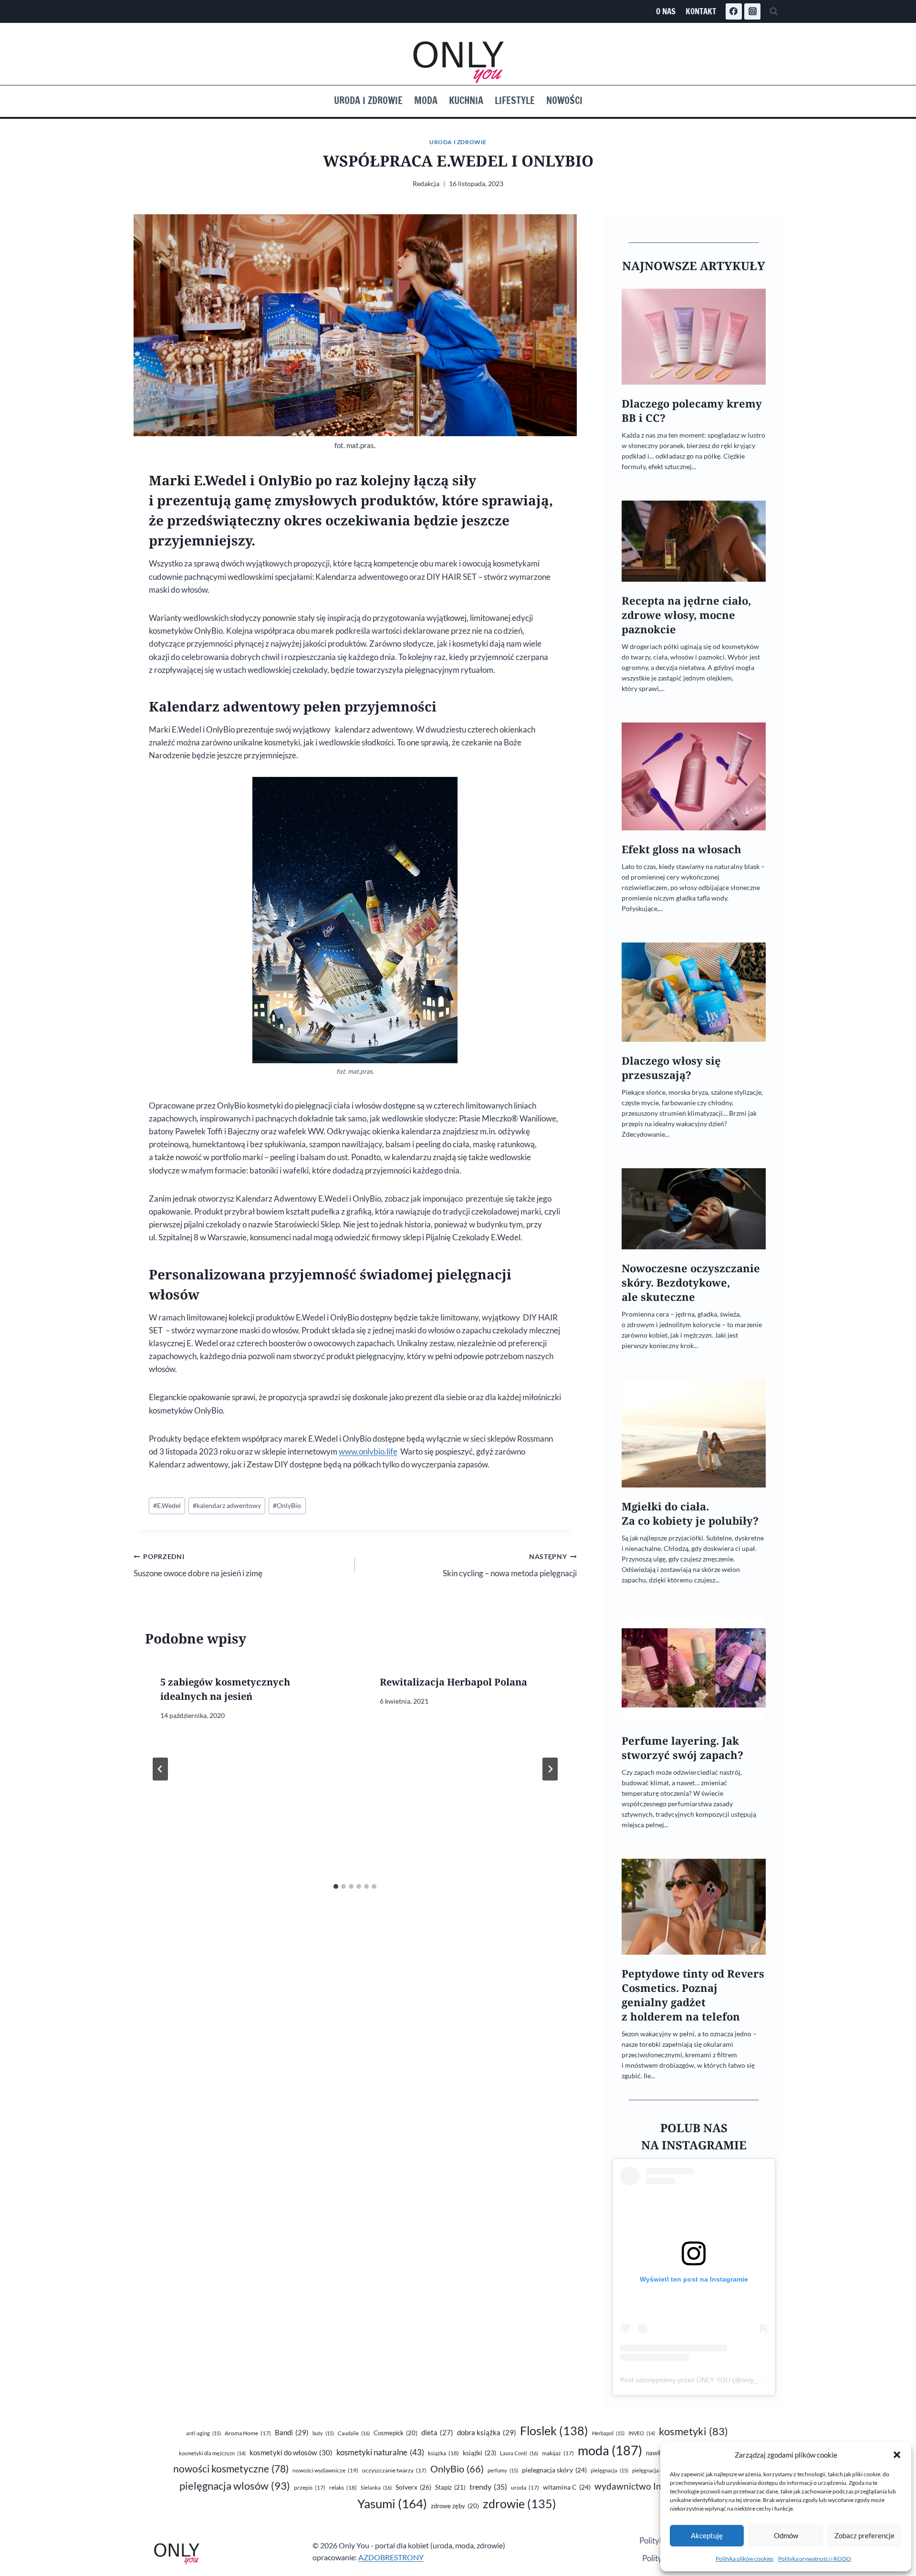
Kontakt (701, 11)
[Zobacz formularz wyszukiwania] (774, 11)
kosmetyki (693, 2431)
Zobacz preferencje (864, 2535)
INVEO (642, 2433)
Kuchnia (466, 100)
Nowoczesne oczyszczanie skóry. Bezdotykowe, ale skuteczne (691, 1283)
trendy (488, 2487)
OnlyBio (287, 1506)
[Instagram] (752, 11)
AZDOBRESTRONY (391, 2557)
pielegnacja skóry (554, 2470)
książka (443, 2453)
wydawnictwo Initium (648, 2486)
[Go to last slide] (160, 1769)
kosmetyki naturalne (380, 2452)
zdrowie (520, 2504)
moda (610, 2450)
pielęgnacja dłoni (657, 2470)
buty (323, 2433)
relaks (343, 2487)
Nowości (564, 100)
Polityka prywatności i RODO (815, 2559)
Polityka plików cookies (744, 2559)
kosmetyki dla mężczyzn (212, 2453)
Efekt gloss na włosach (682, 849)
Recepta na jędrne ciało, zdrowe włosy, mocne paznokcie (686, 615)
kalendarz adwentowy (227, 1506)
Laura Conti (519, 2453)
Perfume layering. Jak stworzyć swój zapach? (682, 1748)
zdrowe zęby (455, 2506)
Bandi (292, 2432)
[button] (897, 2455)
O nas (666, 11)
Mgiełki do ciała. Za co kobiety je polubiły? (690, 1513)
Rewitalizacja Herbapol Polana (453, 1682)
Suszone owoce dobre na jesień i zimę (198, 1565)
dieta (437, 2433)
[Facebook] (734, 11)
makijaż (558, 2453)
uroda (525, 2487)
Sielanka (376, 2487)
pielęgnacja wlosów (235, 2486)
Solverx (413, 2487)
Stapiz (450, 2487)
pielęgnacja (609, 2470)
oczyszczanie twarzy (394, 2470)
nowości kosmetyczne (231, 2469)
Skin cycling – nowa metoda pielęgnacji (510, 1565)
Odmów (786, 2535)
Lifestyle (515, 100)
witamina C (567, 2487)
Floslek (554, 2431)
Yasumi (392, 2503)
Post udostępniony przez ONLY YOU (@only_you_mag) (704, 2380)
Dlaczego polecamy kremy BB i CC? (692, 411)
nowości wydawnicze (325, 2470)
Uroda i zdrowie (368, 100)
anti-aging (203, 2433)
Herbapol (608, 2433)
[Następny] (550, 1769)
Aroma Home (248, 2433)
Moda (426, 100)
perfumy (503, 2470)
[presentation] (694, 337)
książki (479, 2453)
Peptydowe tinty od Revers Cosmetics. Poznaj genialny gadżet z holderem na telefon (693, 1995)
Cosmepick (396, 2433)
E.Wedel (167, 1506)
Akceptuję (707, 2535)
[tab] (336, 1886)
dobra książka (487, 2432)
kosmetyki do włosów (291, 2452)
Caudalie (354, 2433)
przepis (310, 2487)
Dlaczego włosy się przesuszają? (671, 1068)
